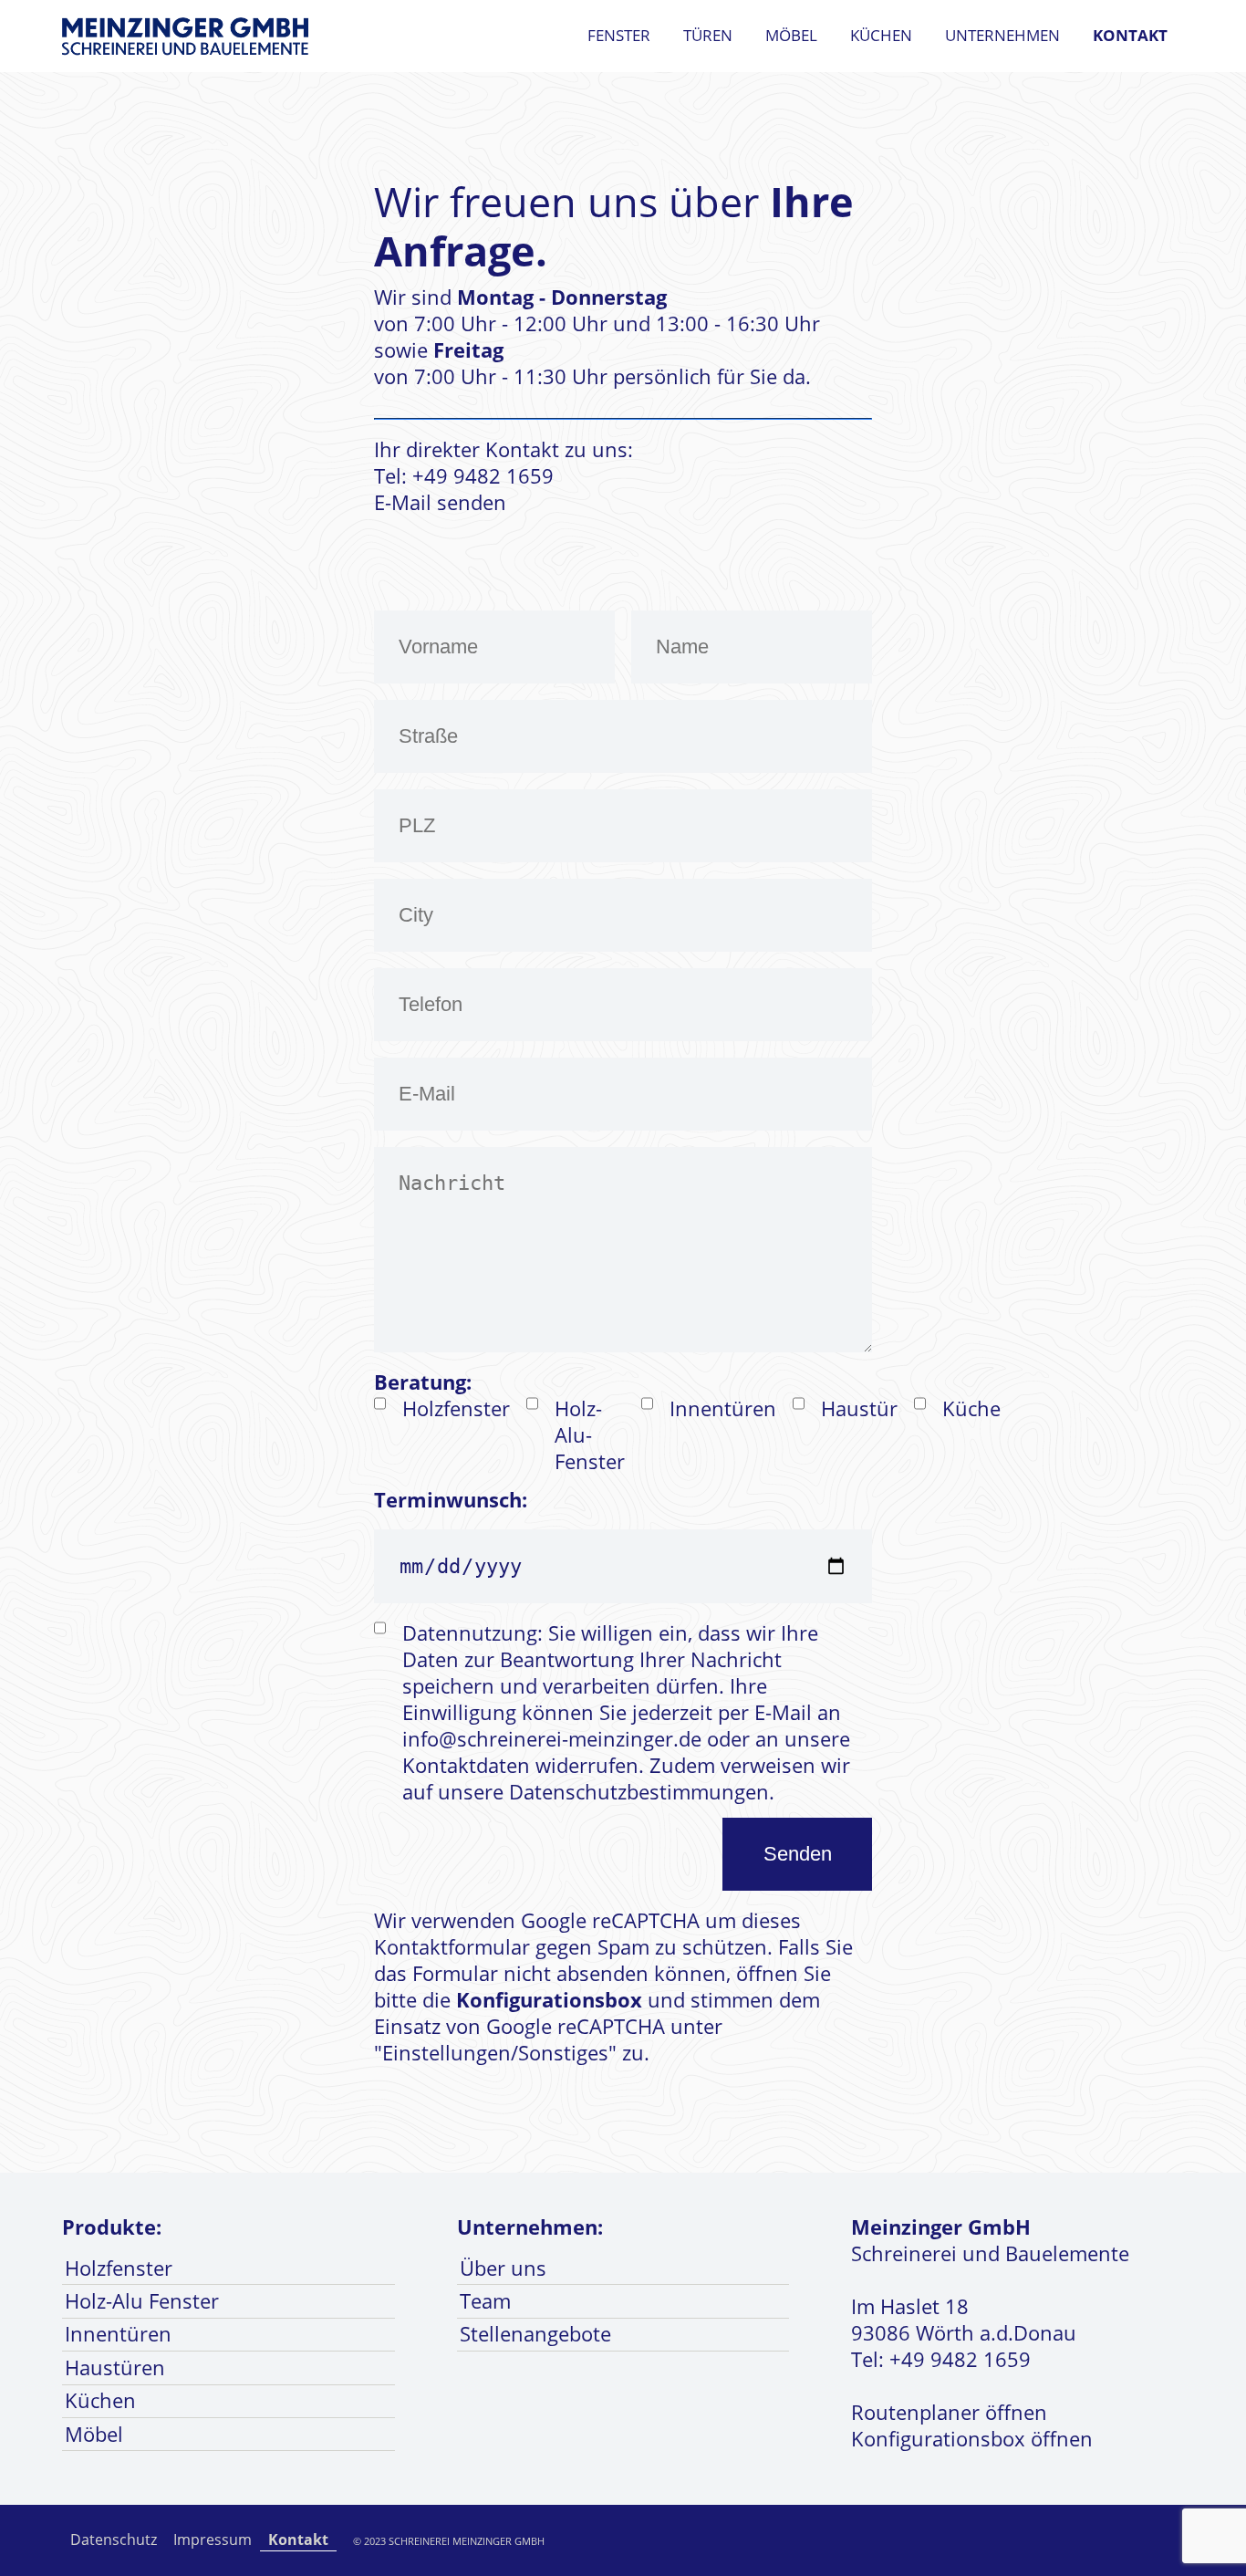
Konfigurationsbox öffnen (972, 2439)
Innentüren (118, 2334)
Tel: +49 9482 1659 (464, 476)
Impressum (213, 2539)
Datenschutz (114, 2539)
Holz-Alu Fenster (142, 2301)
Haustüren (115, 2367)
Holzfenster (119, 2268)
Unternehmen (1002, 35)
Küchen (881, 35)
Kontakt (1130, 35)
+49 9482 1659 (960, 2359)
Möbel (791, 35)
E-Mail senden (440, 502)
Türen (708, 35)
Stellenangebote (535, 2334)
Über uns (503, 2268)
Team (485, 2301)
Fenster (619, 35)
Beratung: (423, 1382)
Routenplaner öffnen (949, 2412)
